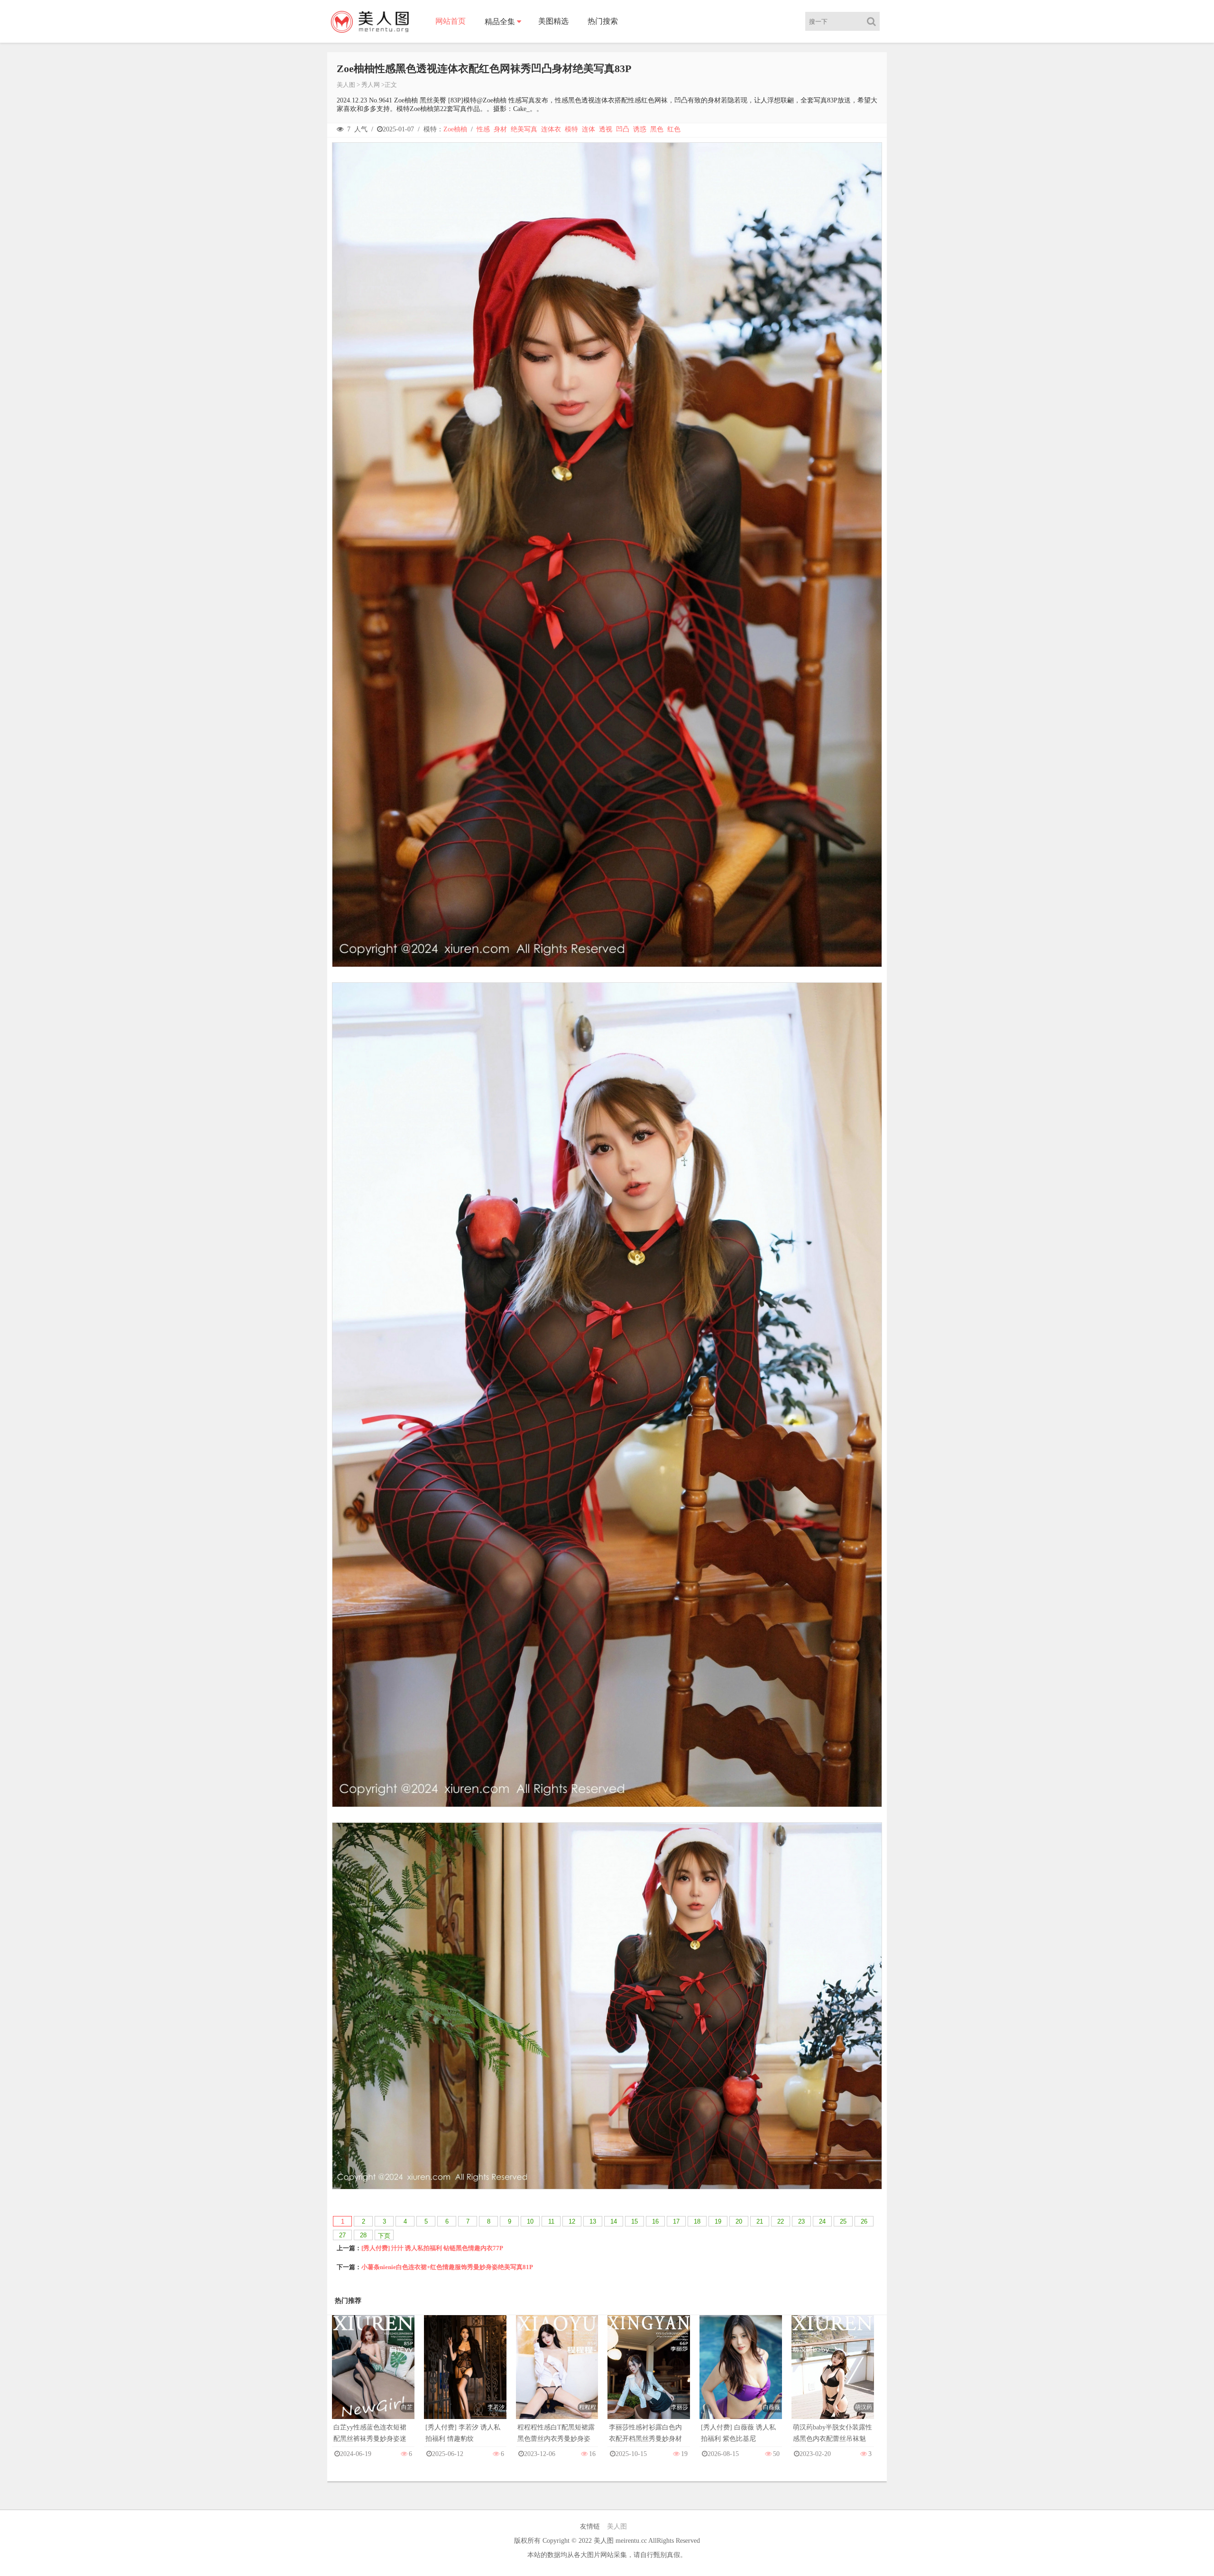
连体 (589, 129)
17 (676, 2221)
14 (614, 2221)
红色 (674, 129)
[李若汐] (465, 2377)
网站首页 (451, 21)
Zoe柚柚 (455, 129)
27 (342, 2235)
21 (760, 2221)
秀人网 (371, 85)
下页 (384, 2236)
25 (843, 2221)
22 (781, 2221)
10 (530, 2221)
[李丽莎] (649, 2377)
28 (363, 2235)
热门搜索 (603, 21)
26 (864, 2221)
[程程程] (557, 2377)
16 (655, 2221)
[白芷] (373, 2377)
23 (801, 2221)
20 (739, 2221)
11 (551, 2221)
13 (593, 2221)
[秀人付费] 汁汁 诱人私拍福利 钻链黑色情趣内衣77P (432, 2248)
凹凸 (623, 129)
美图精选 (553, 21)
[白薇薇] (741, 2377)
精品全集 (500, 22)
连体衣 (551, 129)
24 (822, 2221)
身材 (500, 129)
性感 (483, 129)
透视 (606, 129)
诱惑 (640, 129)
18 (697, 2221)
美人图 (346, 85)
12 (572, 2221)
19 (718, 2221)
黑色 (657, 129)
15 (635, 2221)
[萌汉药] (833, 2377)
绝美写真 (524, 129)
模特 (571, 129)
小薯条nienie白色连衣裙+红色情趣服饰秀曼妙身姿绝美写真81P (447, 2267)
